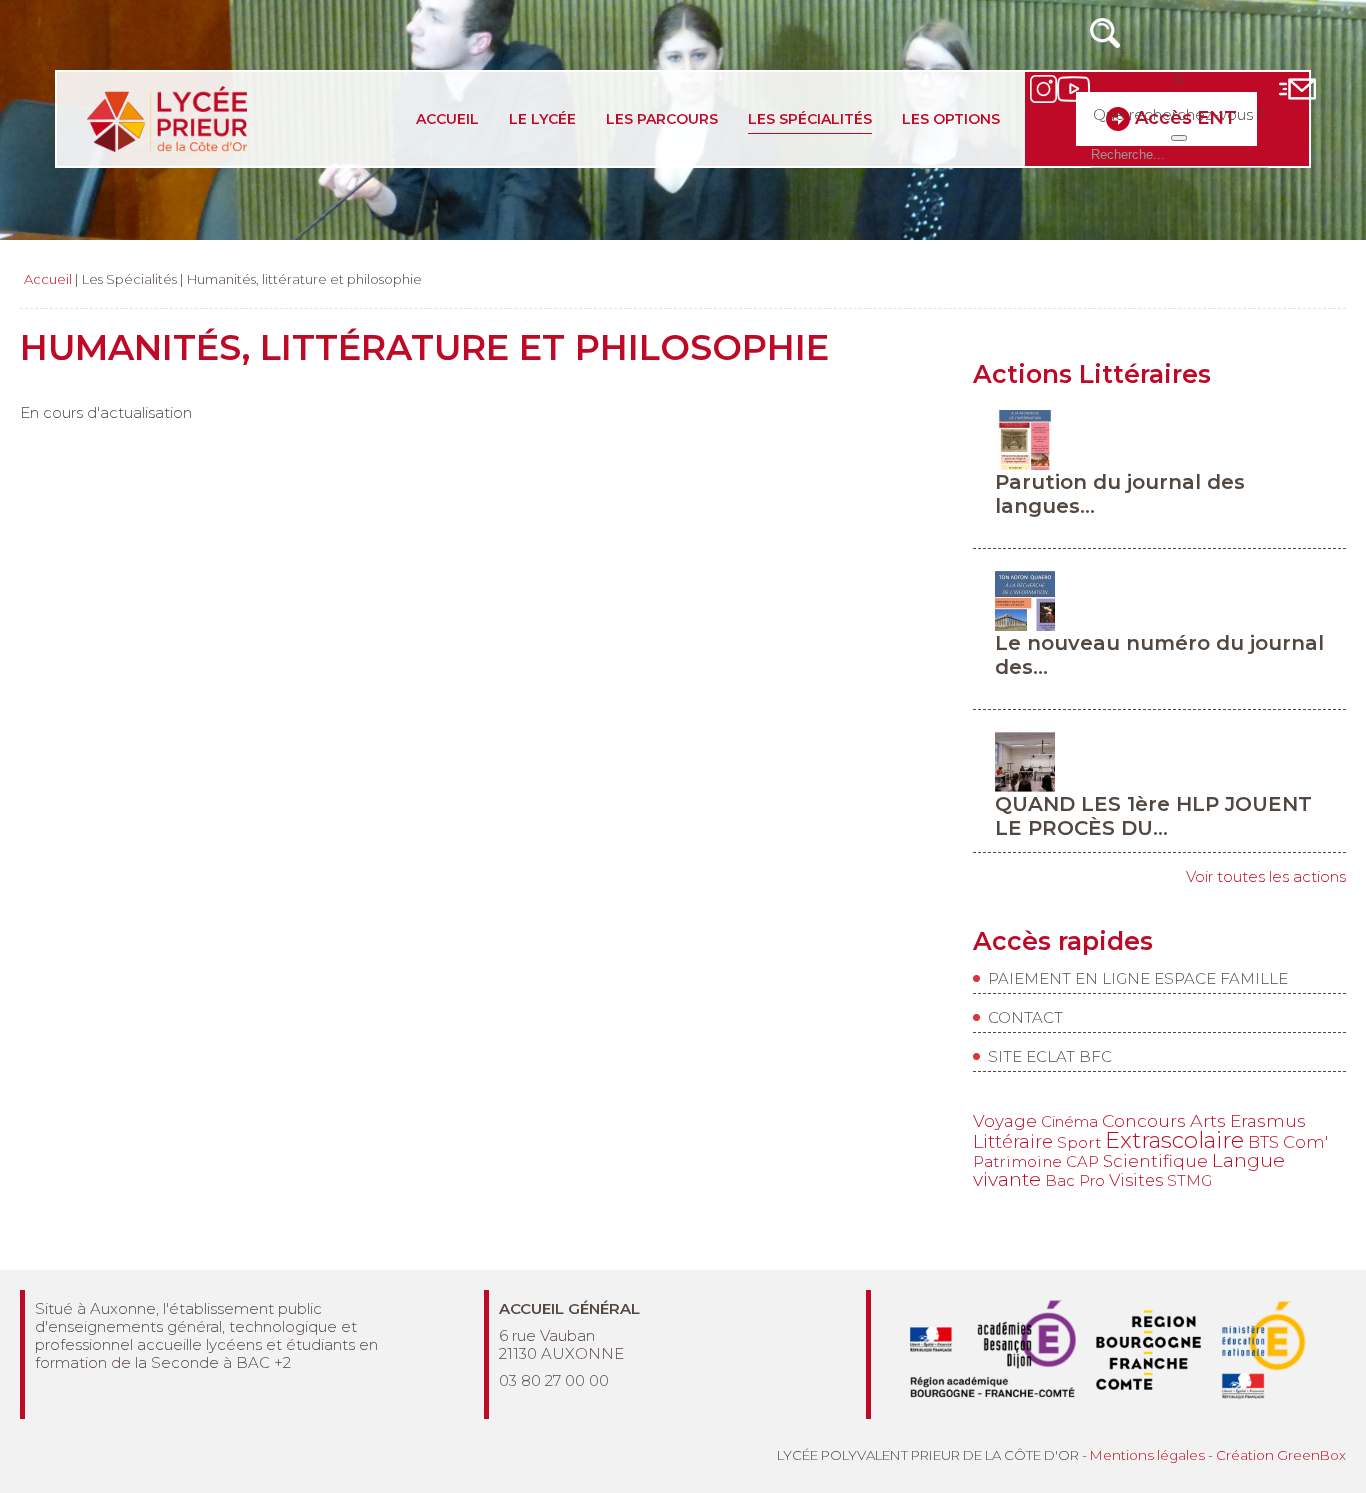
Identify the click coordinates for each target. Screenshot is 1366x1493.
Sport (1079, 1142)
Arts (1208, 1120)
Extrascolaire (1174, 1140)
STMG (1189, 1180)
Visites (1136, 1180)
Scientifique (1155, 1161)
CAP (1082, 1161)
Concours (1144, 1120)
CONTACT (1025, 1017)
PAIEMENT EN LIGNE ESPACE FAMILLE (1138, 978)
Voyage (1005, 1121)
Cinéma (1069, 1121)
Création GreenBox (1281, 1455)
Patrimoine (1017, 1161)
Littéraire (1013, 1141)
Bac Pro (1075, 1180)
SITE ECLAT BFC (1050, 1056)
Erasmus (1268, 1120)
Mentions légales (1147, 1455)
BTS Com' (1288, 1142)
